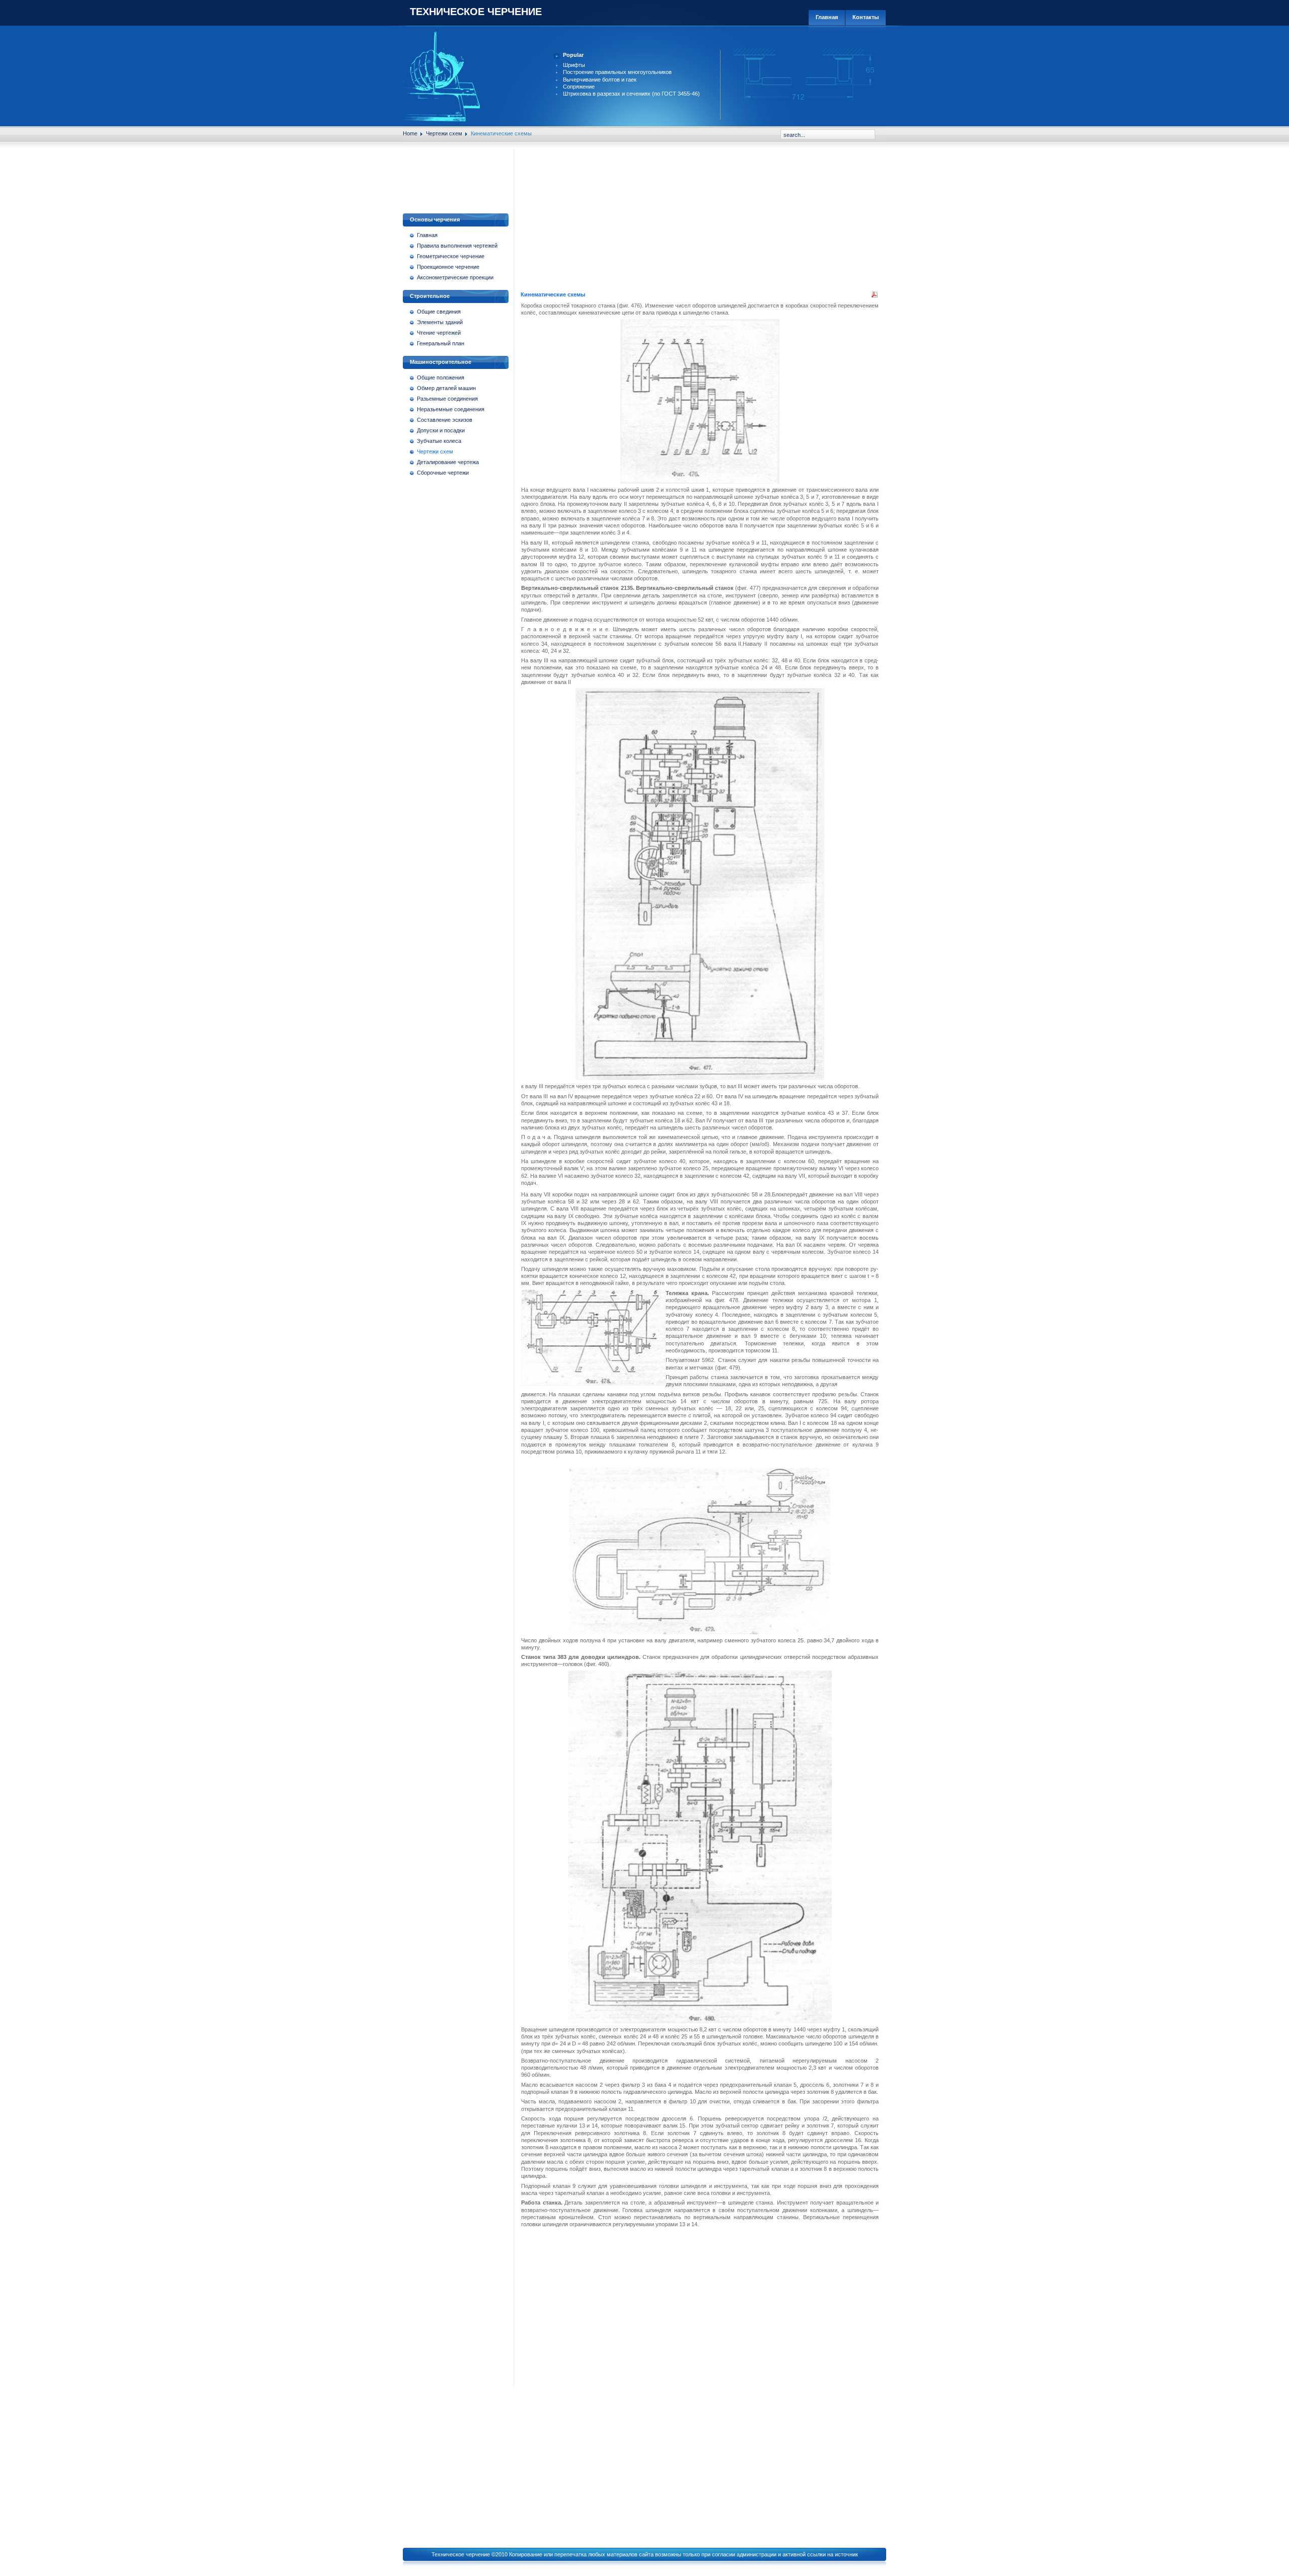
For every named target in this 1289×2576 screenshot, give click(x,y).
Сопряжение (579, 87)
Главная (827, 17)
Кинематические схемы (553, 294)
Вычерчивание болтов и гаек (600, 80)
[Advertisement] (460, 177)
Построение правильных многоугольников (617, 72)
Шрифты (574, 65)
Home (410, 133)
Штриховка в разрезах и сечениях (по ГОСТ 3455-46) (631, 94)
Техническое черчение (476, 12)
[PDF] (875, 296)
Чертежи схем (444, 133)
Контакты (866, 17)
